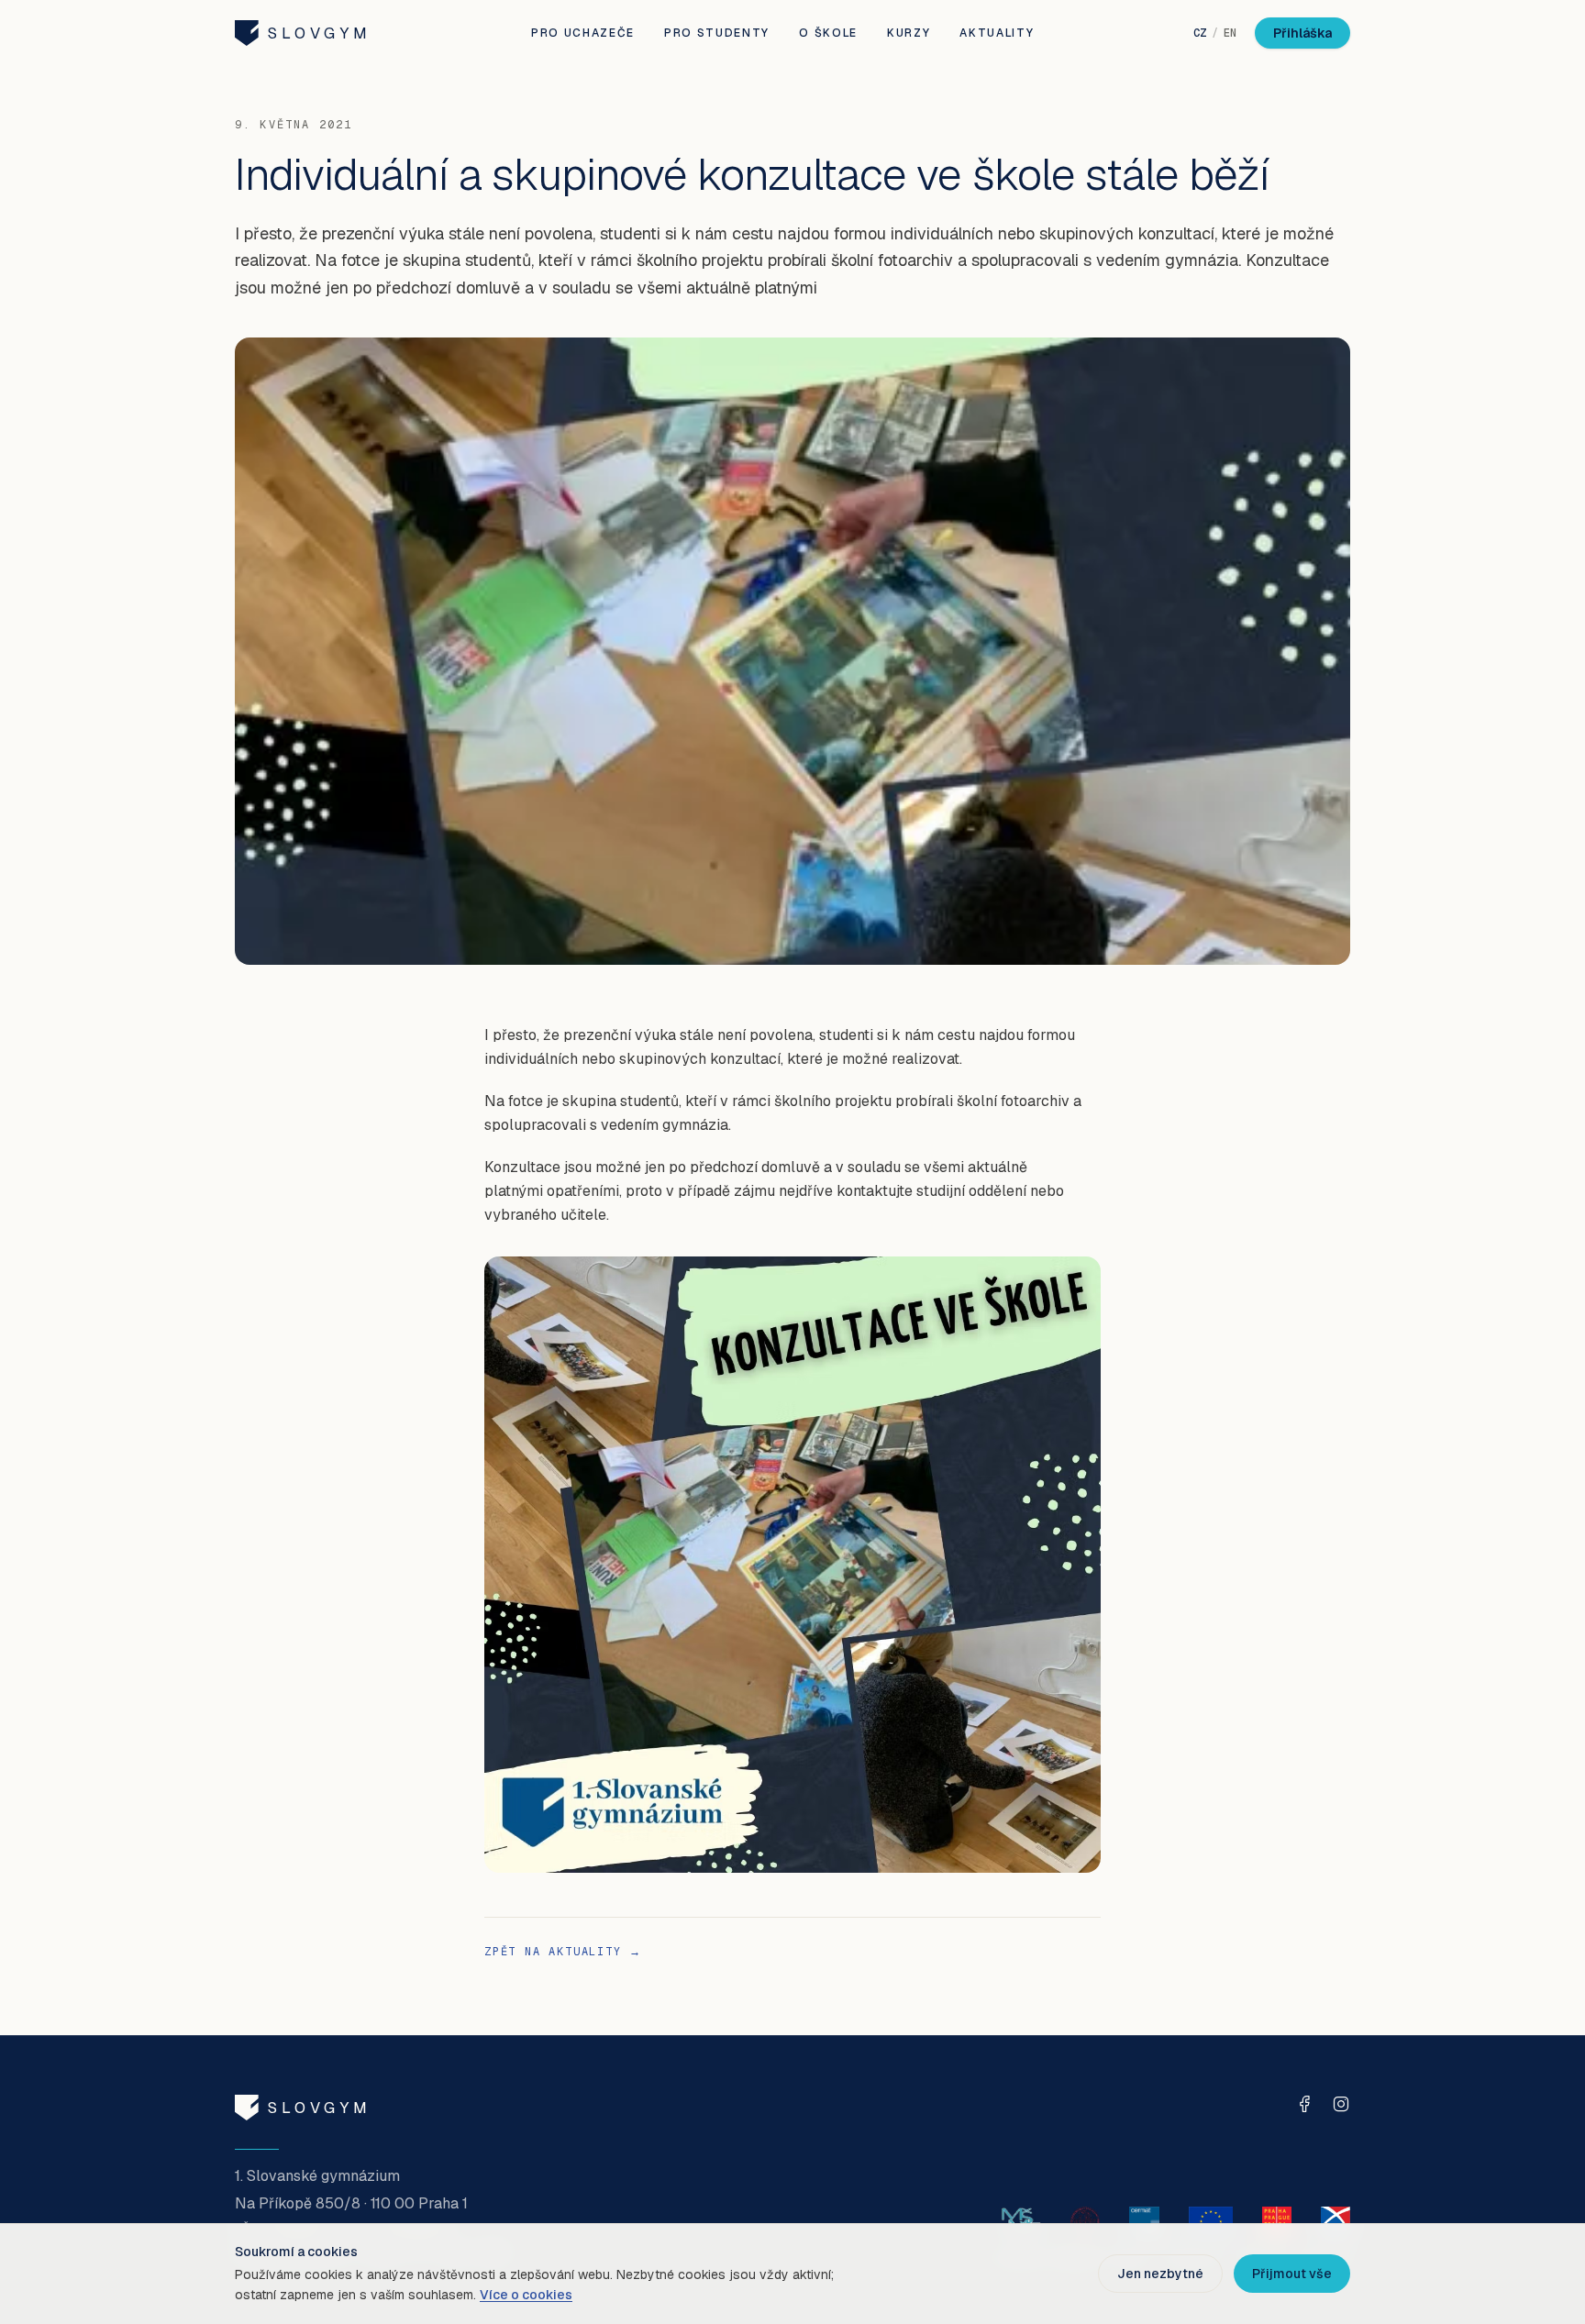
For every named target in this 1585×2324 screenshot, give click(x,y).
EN (1230, 33)
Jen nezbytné (1160, 2274)
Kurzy (909, 33)
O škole (828, 33)
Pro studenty (717, 33)
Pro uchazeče (583, 33)
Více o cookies (526, 2295)
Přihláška (1302, 33)
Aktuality (997, 33)
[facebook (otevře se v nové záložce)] (1304, 2104)
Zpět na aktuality (563, 1952)
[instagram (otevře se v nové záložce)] (1341, 2104)
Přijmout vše (1292, 2274)
